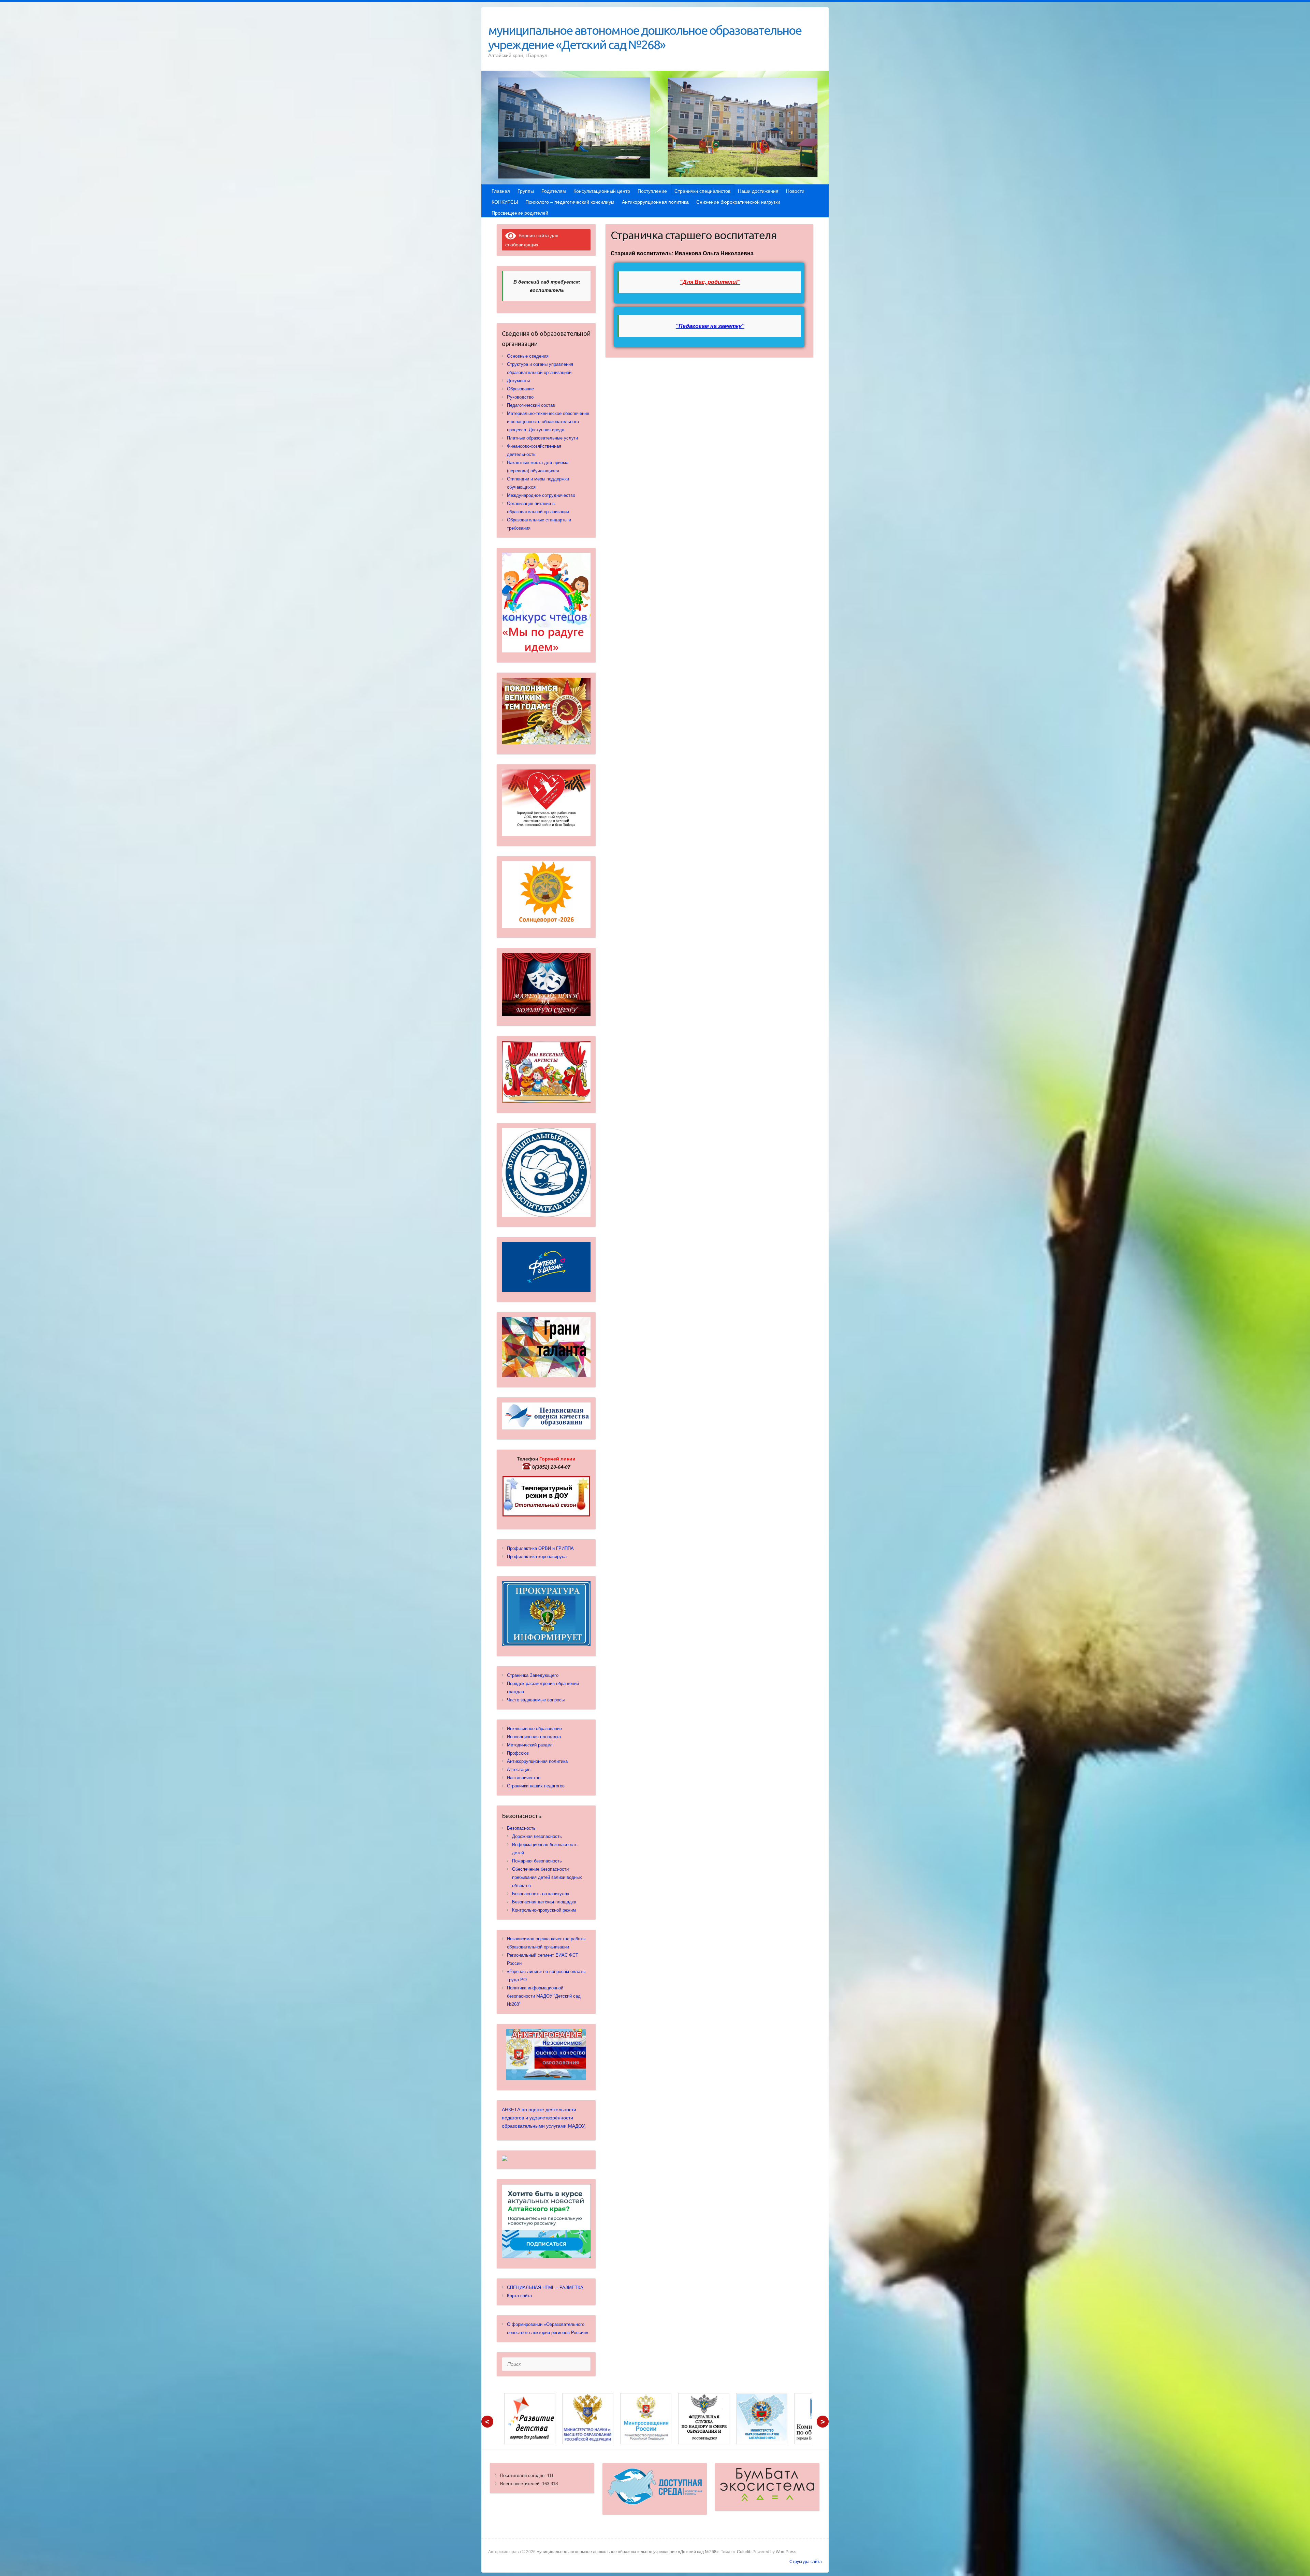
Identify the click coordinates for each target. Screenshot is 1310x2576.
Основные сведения (528, 356)
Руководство (520, 397)
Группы (526, 191)
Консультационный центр (602, 191)
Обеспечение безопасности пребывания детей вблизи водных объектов (547, 1877)
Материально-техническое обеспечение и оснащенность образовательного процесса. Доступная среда (548, 422)
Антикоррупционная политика (655, 202)
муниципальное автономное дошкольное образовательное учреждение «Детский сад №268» (645, 37)
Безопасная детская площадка (544, 1902)
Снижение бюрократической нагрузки (738, 202)
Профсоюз (518, 1753)
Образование (520, 389)
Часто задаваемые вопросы (536, 1700)
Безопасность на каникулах (541, 1894)
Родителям (554, 191)
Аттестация (519, 1769)
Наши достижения (758, 191)
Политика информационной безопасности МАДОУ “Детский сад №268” (544, 1996)
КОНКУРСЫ (505, 202)
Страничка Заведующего (533, 1675)
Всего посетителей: (521, 2484)
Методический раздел (530, 1745)
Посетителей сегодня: (524, 2476)
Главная (501, 191)
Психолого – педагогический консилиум (570, 202)
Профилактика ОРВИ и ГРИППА (540, 1548)
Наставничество (524, 1778)
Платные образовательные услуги (542, 438)
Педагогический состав (531, 405)
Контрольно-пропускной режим (544, 1910)
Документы (518, 381)
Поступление (652, 191)
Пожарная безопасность (537, 1861)
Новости (795, 191)
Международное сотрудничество (541, 495)
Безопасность (521, 1828)
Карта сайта (519, 2296)
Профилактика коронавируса (537, 1557)
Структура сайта (806, 2562)
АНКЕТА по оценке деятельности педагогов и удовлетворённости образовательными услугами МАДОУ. (544, 2118)
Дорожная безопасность (537, 1836)
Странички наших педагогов (536, 1786)
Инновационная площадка (534, 1737)
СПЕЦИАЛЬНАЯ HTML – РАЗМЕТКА (545, 2287)
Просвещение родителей (520, 213)
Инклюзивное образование (534, 1729)
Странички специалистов (702, 191)
